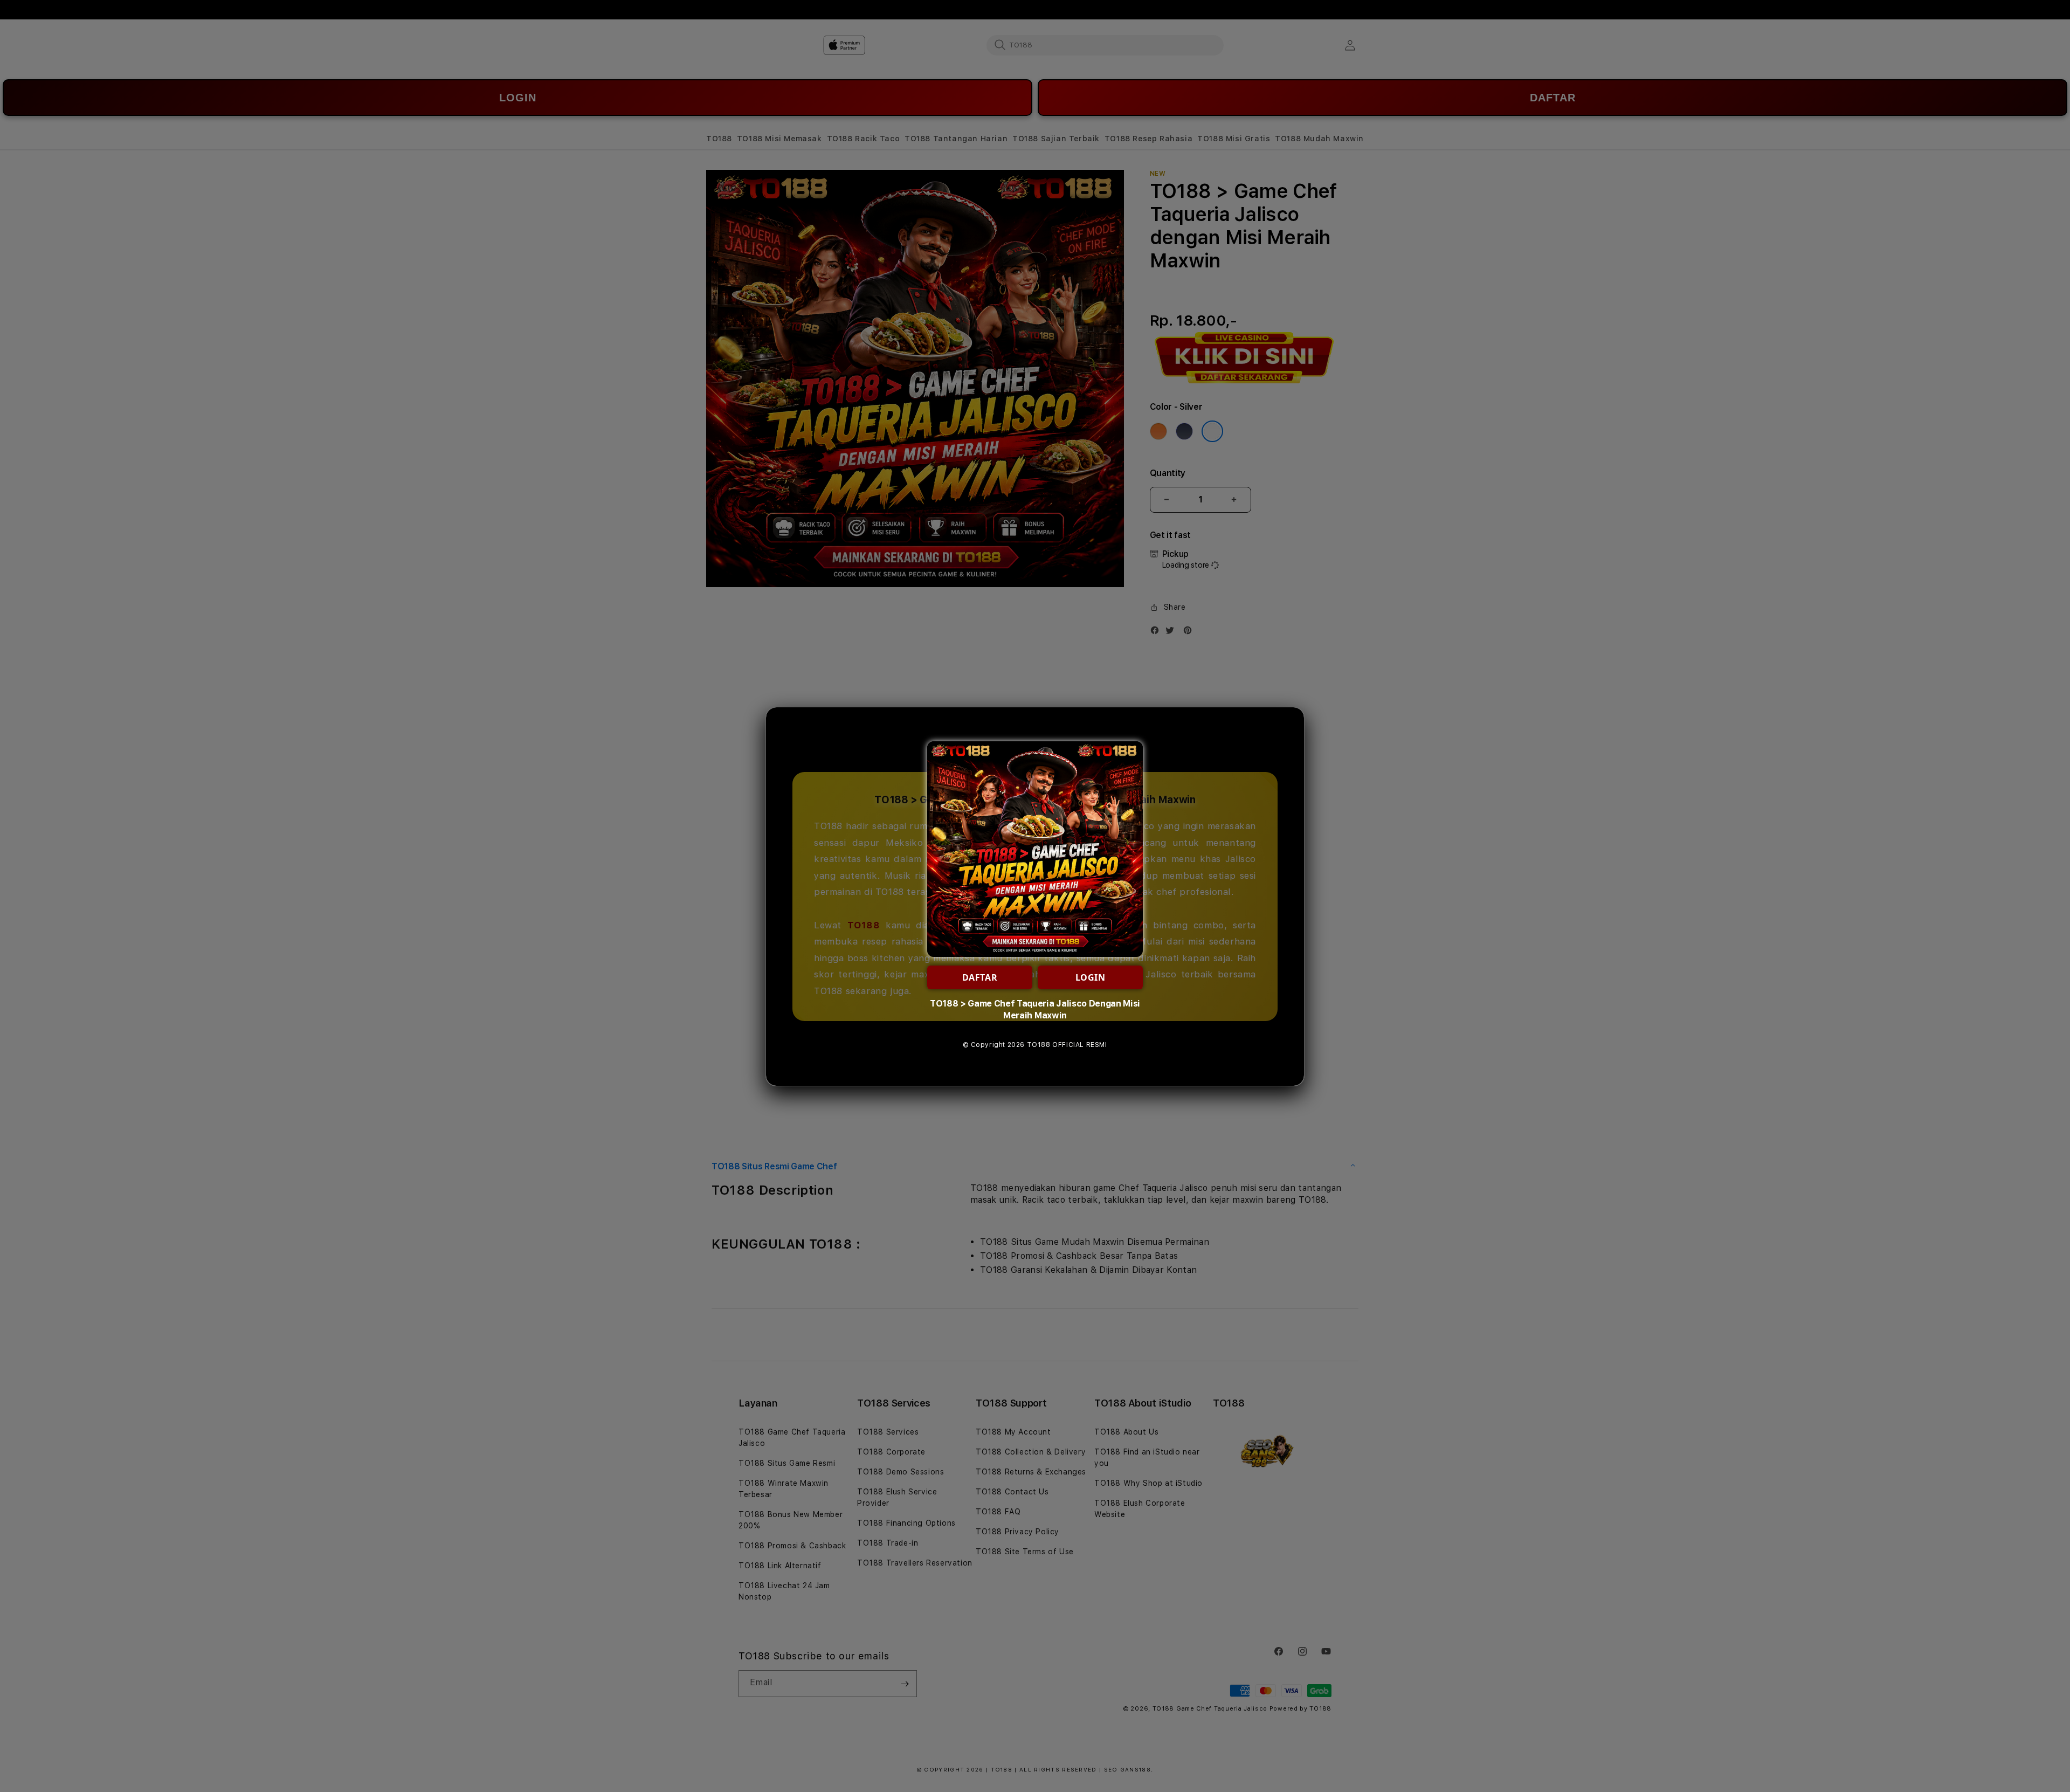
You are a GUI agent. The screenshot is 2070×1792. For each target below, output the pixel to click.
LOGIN (1091, 977)
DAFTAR (980, 977)
